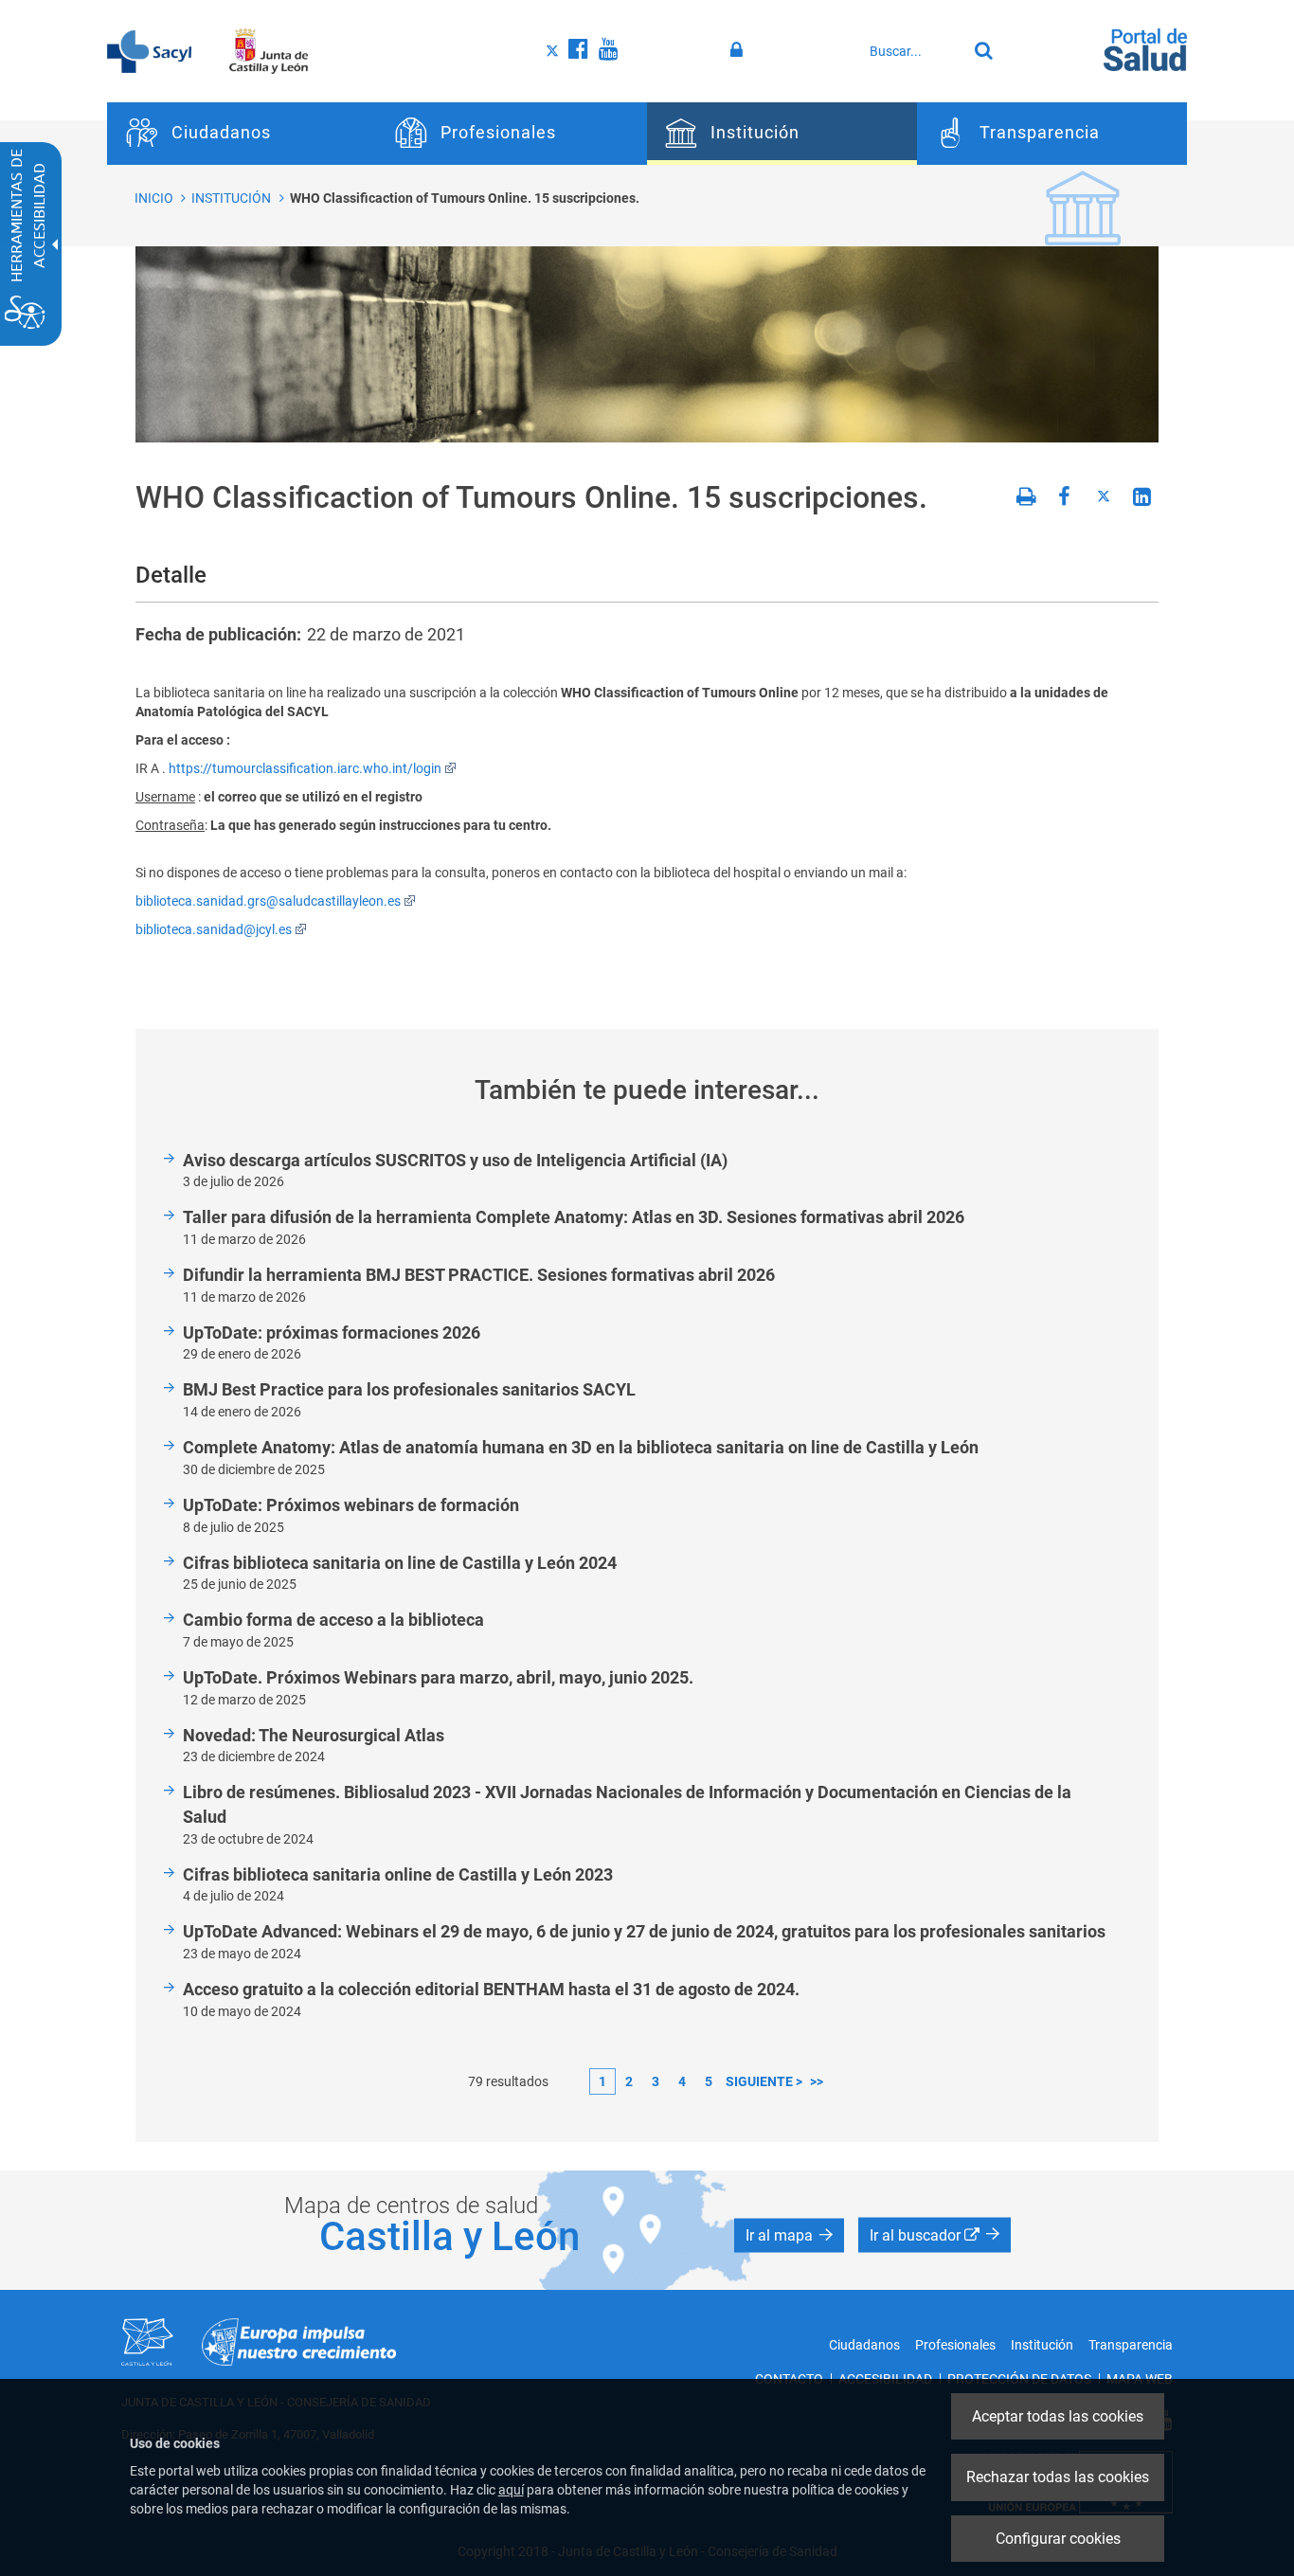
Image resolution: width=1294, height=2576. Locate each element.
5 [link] (709, 2081)
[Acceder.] (739, 50)
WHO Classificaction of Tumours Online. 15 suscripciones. (465, 198)
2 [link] (629, 2081)
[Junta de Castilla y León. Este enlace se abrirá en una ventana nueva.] (269, 50)
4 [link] (682, 2081)
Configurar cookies (1058, 2539)
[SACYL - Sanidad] (149, 50)
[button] (789, 2236)
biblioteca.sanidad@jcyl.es (214, 929)
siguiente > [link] (764, 2081)
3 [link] (656, 2081)
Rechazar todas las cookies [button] (1058, 2477)
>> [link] (817, 2081)
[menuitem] (242, 134)
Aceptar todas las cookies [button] (1058, 2416)
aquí (511, 2490)
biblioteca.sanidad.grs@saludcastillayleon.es (268, 901)
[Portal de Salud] (1145, 48)
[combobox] (913, 51)
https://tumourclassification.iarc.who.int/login (305, 768)
